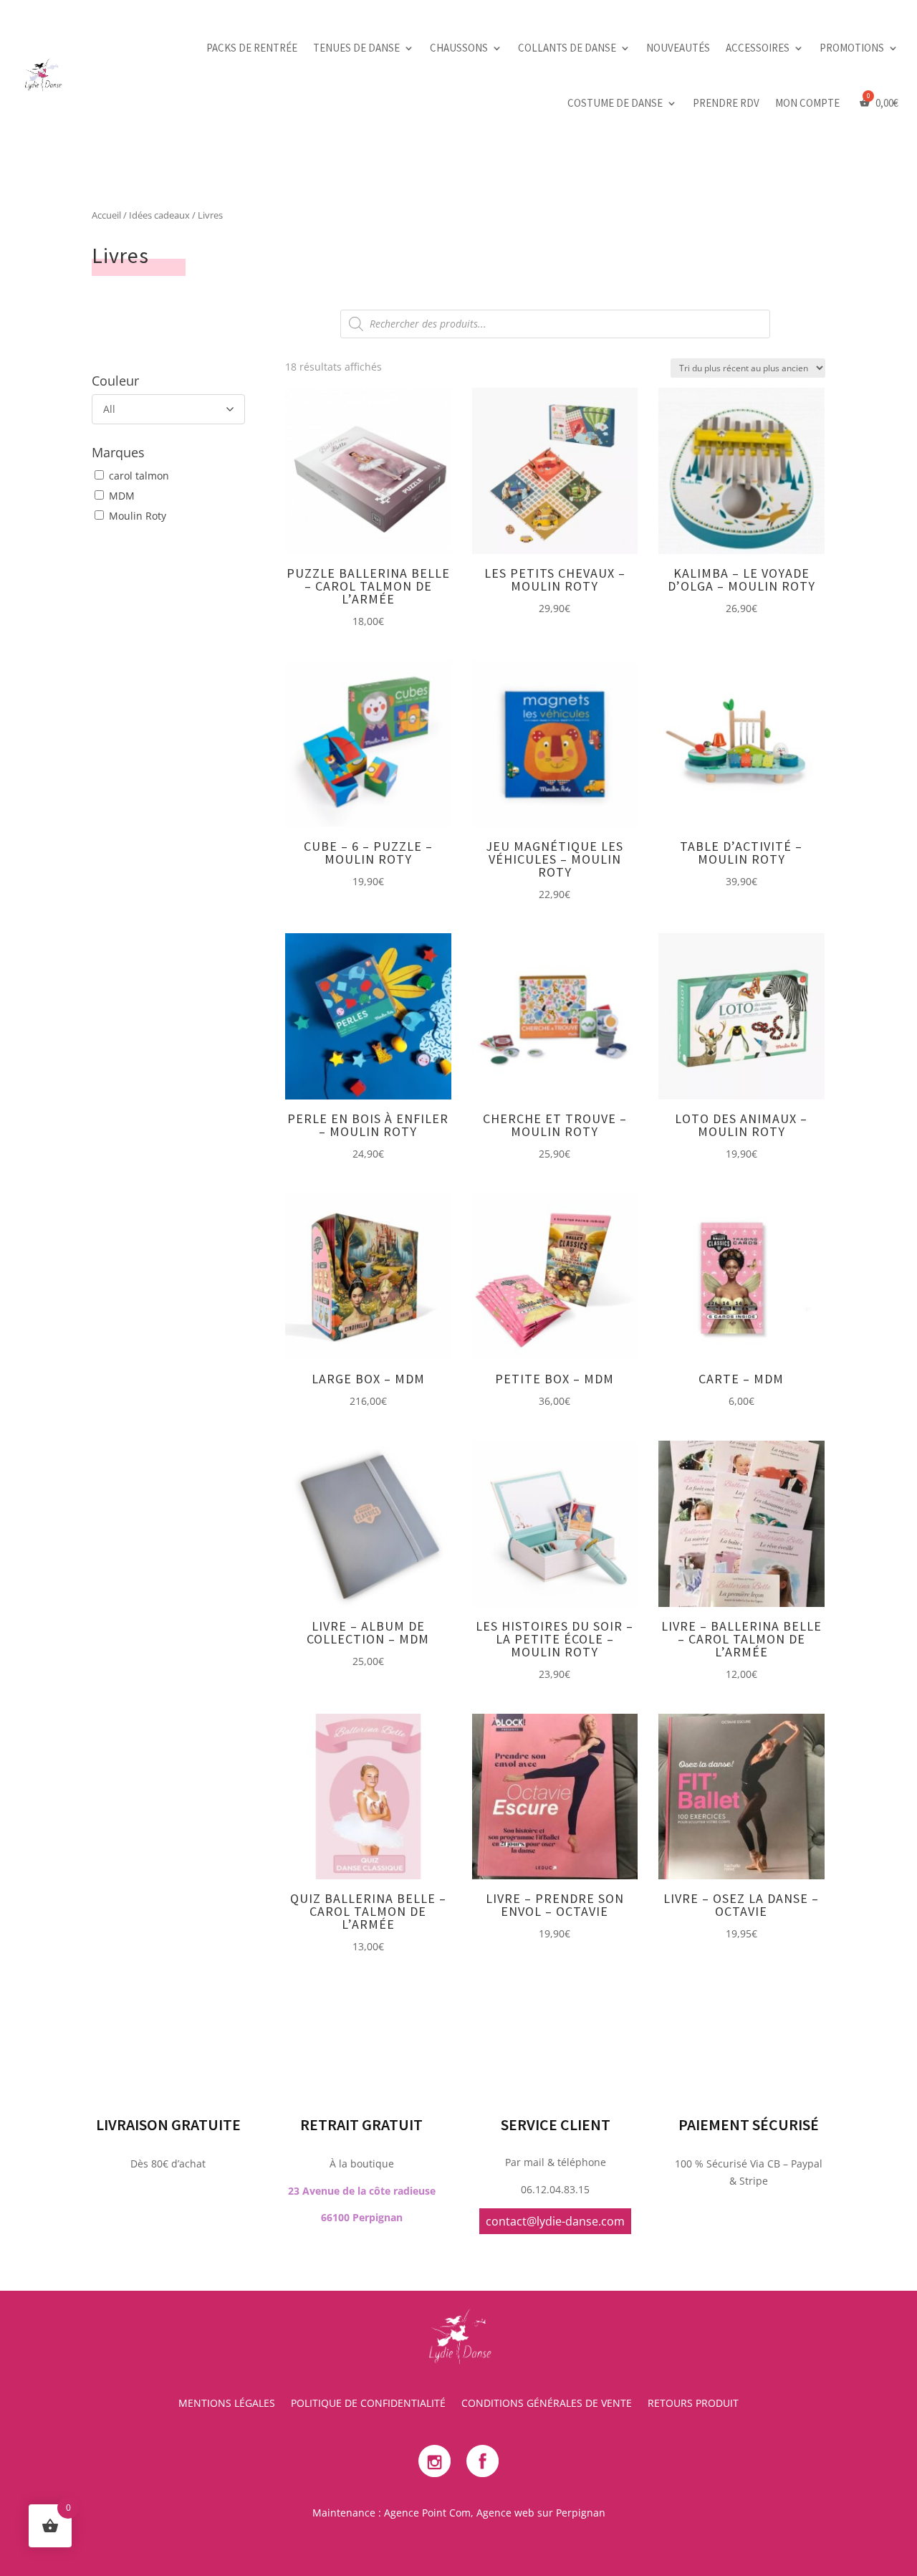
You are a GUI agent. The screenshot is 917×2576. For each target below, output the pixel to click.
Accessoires (758, 48)
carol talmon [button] (139, 476)
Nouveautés (678, 48)
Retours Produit (693, 2404)
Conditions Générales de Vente (547, 2404)
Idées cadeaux (159, 215)
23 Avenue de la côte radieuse (362, 2191)
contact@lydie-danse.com (555, 2221)
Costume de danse (615, 103)
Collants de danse (567, 48)
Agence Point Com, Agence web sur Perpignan (495, 2513)
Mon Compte (807, 103)
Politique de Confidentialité (368, 2404)
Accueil (106, 215)
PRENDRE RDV (726, 103)
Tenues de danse (356, 48)
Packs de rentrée (252, 48)
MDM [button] (122, 496)
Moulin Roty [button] (138, 516)
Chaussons (459, 48)
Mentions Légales (227, 2404)
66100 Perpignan (362, 2217)
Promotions (852, 48)
